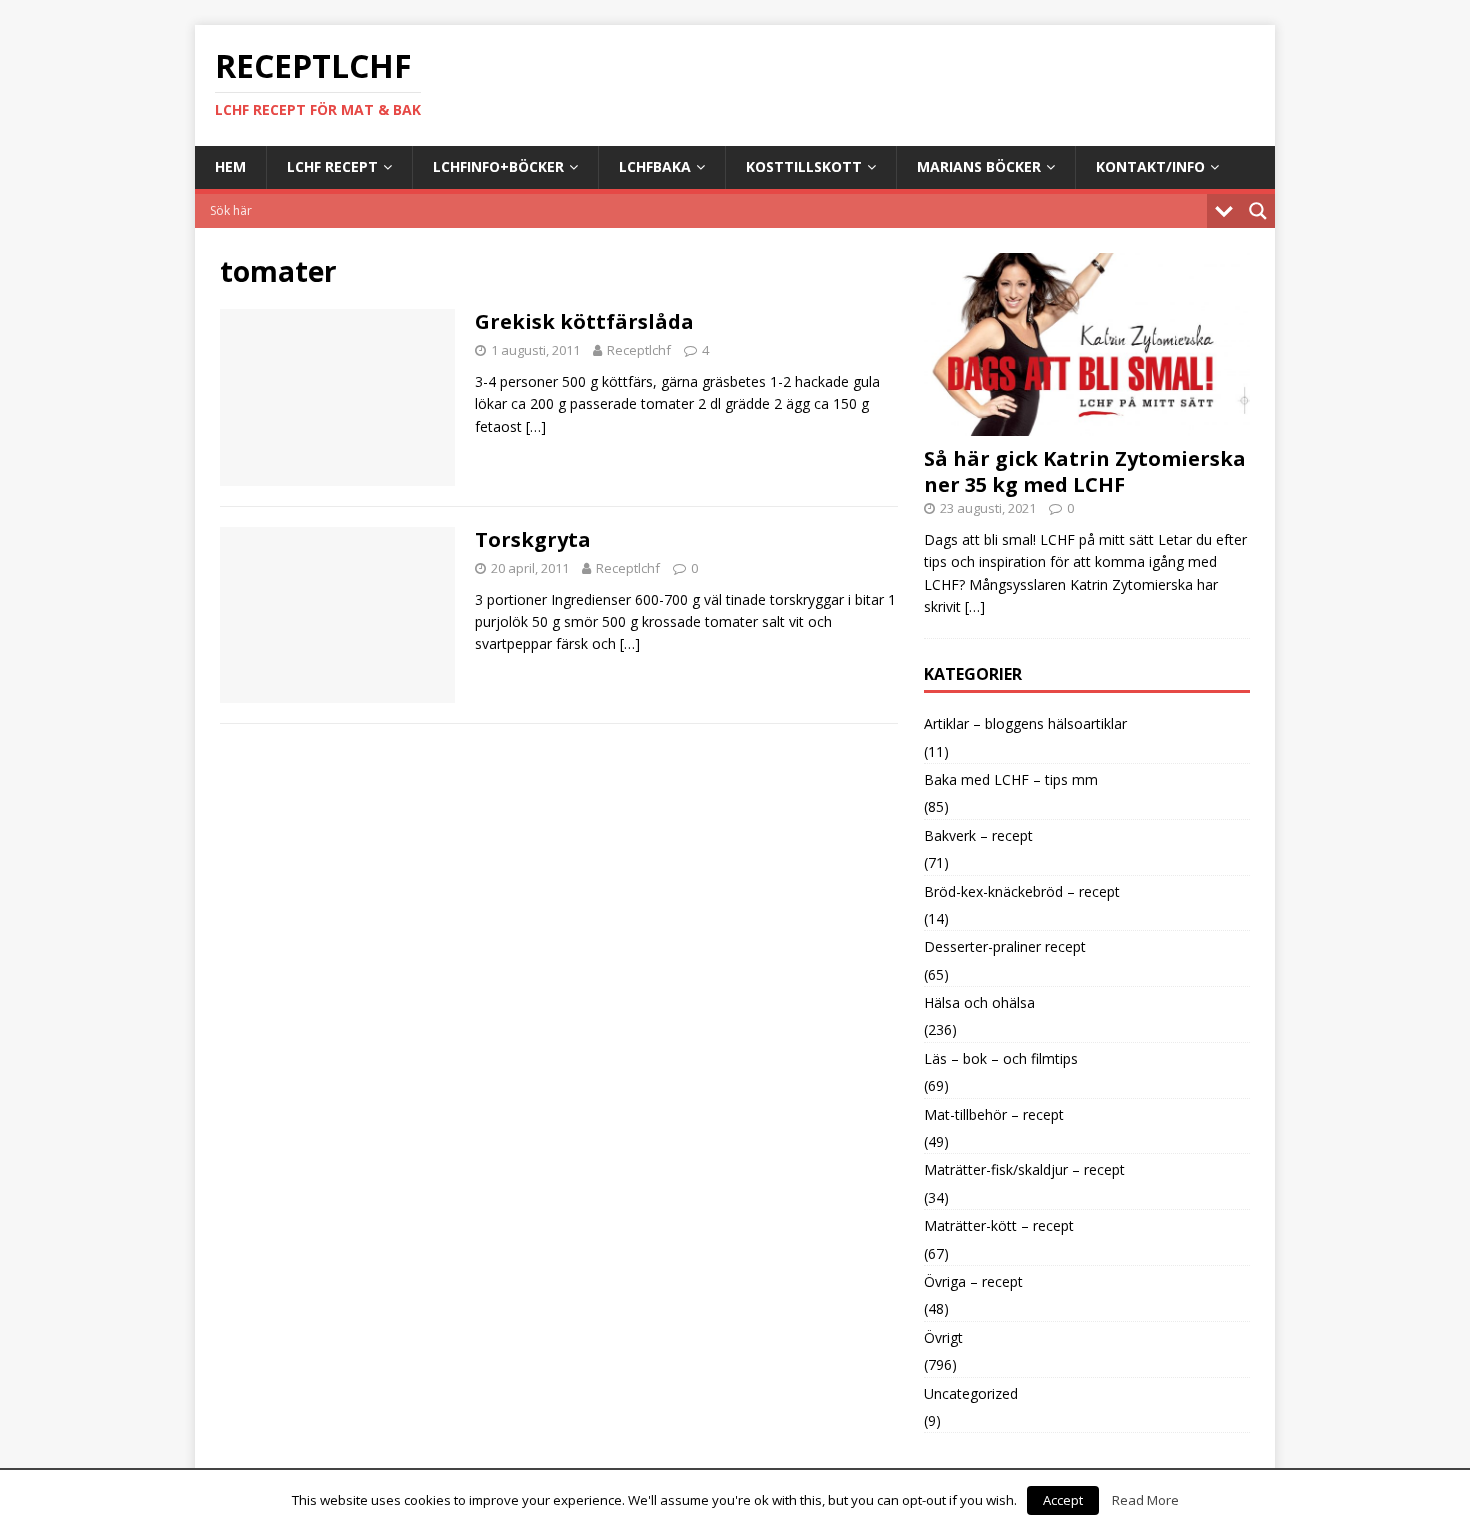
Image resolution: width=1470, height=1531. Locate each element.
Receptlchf (639, 350)
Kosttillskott (804, 166)
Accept (1063, 1500)
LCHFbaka (655, 166)
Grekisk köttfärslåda (584, 321)
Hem (230, 166)
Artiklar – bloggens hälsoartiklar (1025, 723)
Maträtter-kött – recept (999, 1225)
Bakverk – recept (978, 835)
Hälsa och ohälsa (979, 1002)
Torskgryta (533, 539)
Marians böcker (979, 166)
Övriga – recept (973, 1281)
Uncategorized (971, 1393)
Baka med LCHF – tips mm (1011, 779)
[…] (536, 426)
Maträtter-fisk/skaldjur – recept (1024, 1169)
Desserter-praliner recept (1005, 946)
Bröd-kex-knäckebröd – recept (1022, 891)
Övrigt (943, 1337)
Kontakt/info (1150, 166)
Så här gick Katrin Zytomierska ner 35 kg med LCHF (1085, 471)
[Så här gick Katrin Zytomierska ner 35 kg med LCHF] (1087, 424)
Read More (1145, 1500)
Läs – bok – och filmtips (1001, 1058)
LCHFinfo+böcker (498, 166)
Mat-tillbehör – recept (994, 1114)
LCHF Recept (332, 166)
